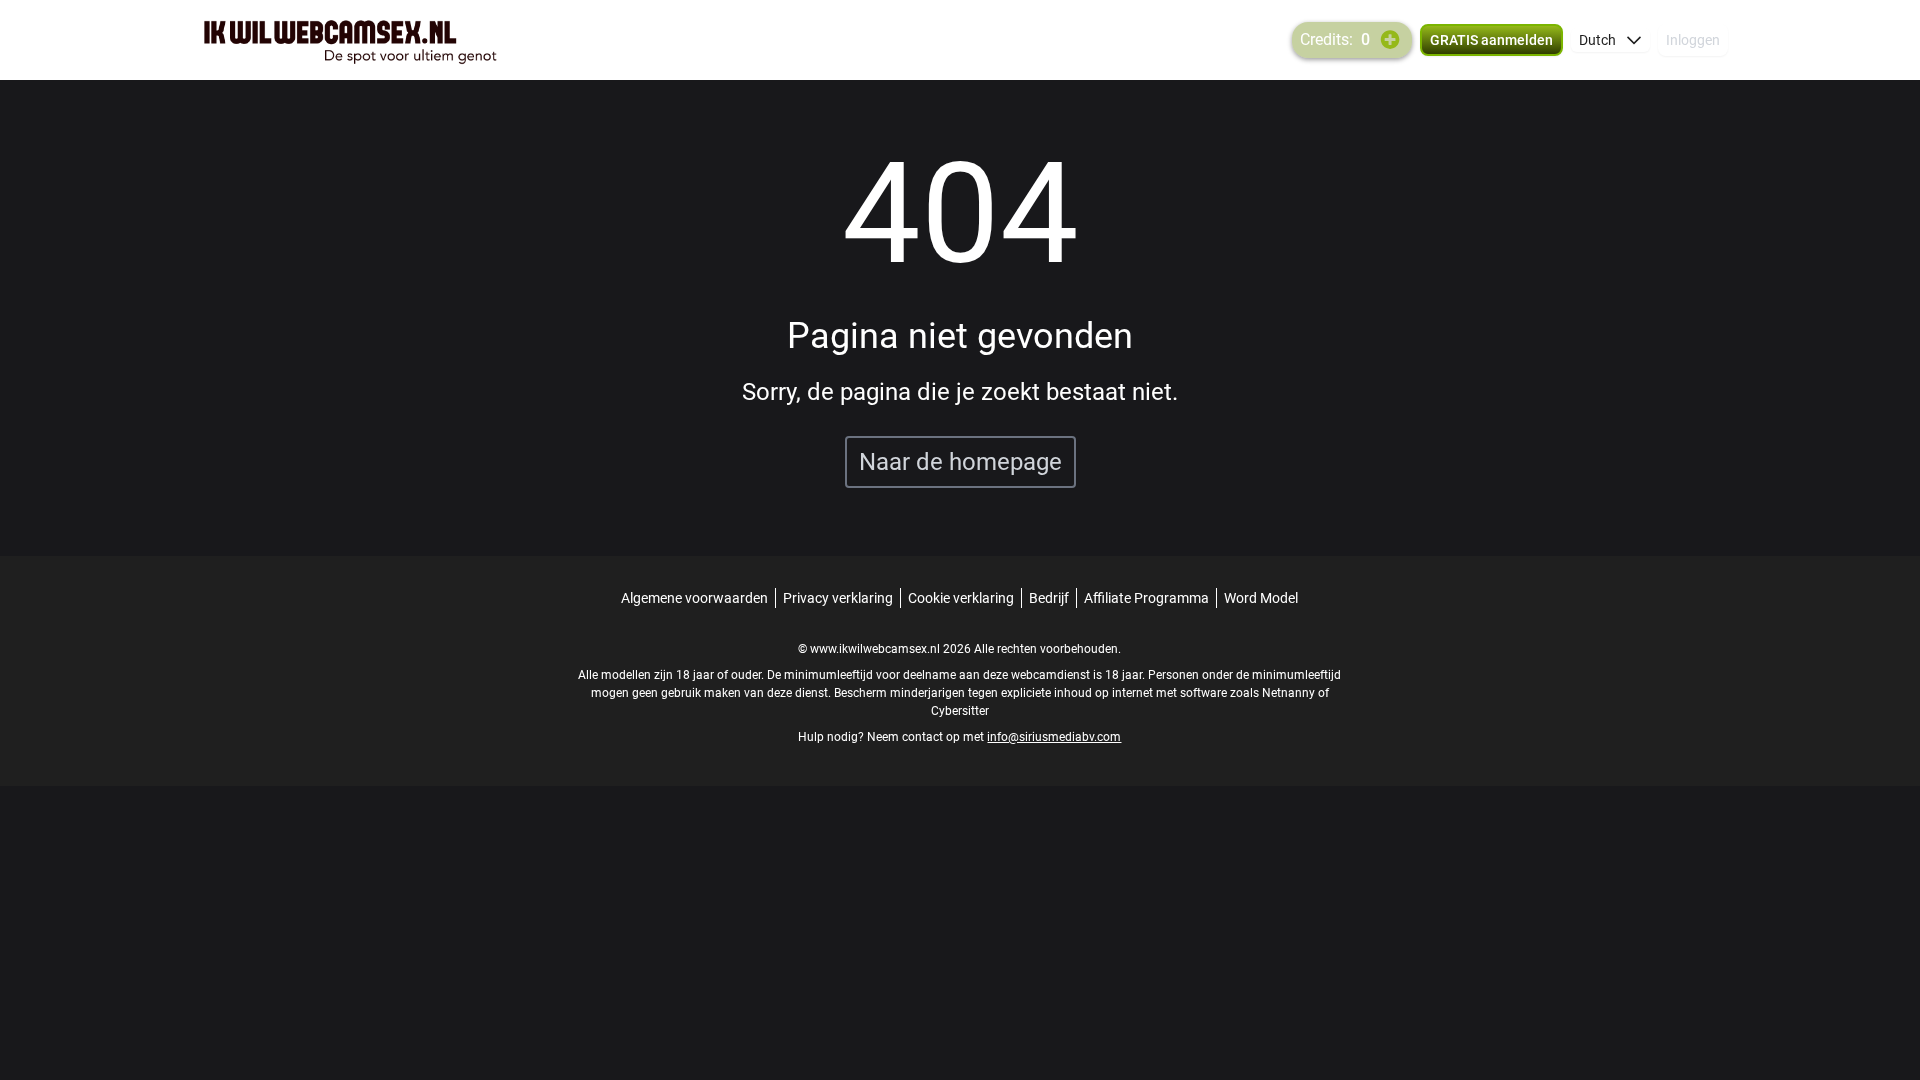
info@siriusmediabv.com (1054, 737)
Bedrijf (1049, 598)
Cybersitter (960, 711)
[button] (1610, 40)
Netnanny (1290, 693)
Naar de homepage (960, 462)
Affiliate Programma (1146, 598)
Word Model (1261, 598)
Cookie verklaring (961, 598)
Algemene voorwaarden (694, 598)
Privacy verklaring (838, 598)
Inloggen (1693, 40)
